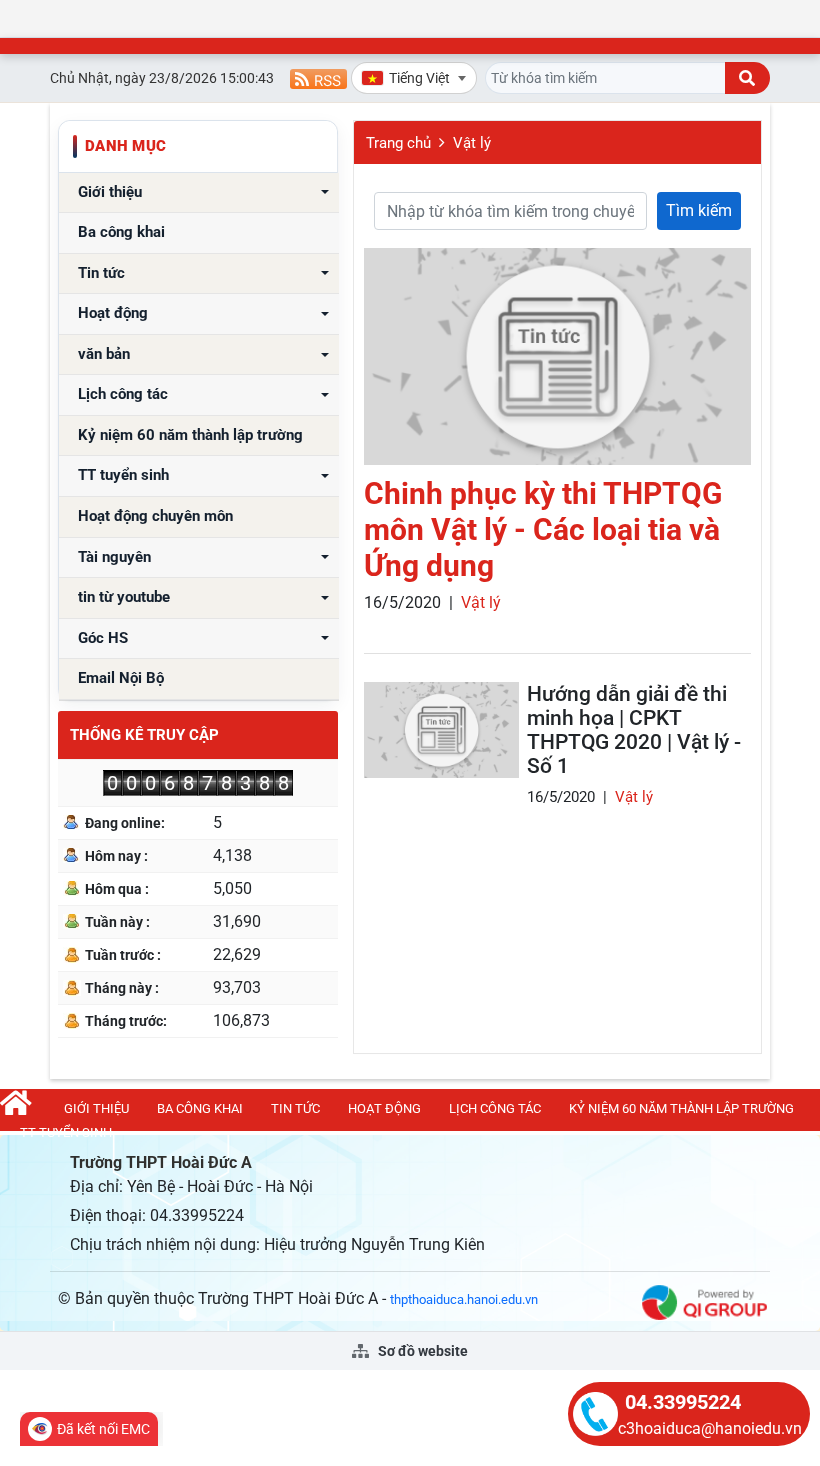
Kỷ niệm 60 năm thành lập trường (190, 435)
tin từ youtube (124, 597)
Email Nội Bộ (121, 678)
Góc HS (103, 638)
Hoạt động (113, 313)
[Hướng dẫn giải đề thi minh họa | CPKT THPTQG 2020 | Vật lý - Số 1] (441, 730)
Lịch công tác (123, 394)
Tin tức (101, 273)
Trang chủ (398, 143)
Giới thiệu (110, 192)
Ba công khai (121, 232)
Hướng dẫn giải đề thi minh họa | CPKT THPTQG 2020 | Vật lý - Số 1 (634, 730)
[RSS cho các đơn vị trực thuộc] (318, 77)
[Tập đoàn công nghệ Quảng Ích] (704, 1301)
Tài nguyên (114, 557)
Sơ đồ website (421, 1351)
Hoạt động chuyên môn (155, 516)
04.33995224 (683, 1402)
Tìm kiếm (699, 210)
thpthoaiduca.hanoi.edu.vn (464, 1299)
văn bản (104, 354)
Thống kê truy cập (144, 735)
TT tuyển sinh (123, 475)
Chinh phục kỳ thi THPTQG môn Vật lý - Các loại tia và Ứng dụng (543, 529)
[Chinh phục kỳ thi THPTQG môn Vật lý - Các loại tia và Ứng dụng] (557, 356)
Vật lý (472, 143)
